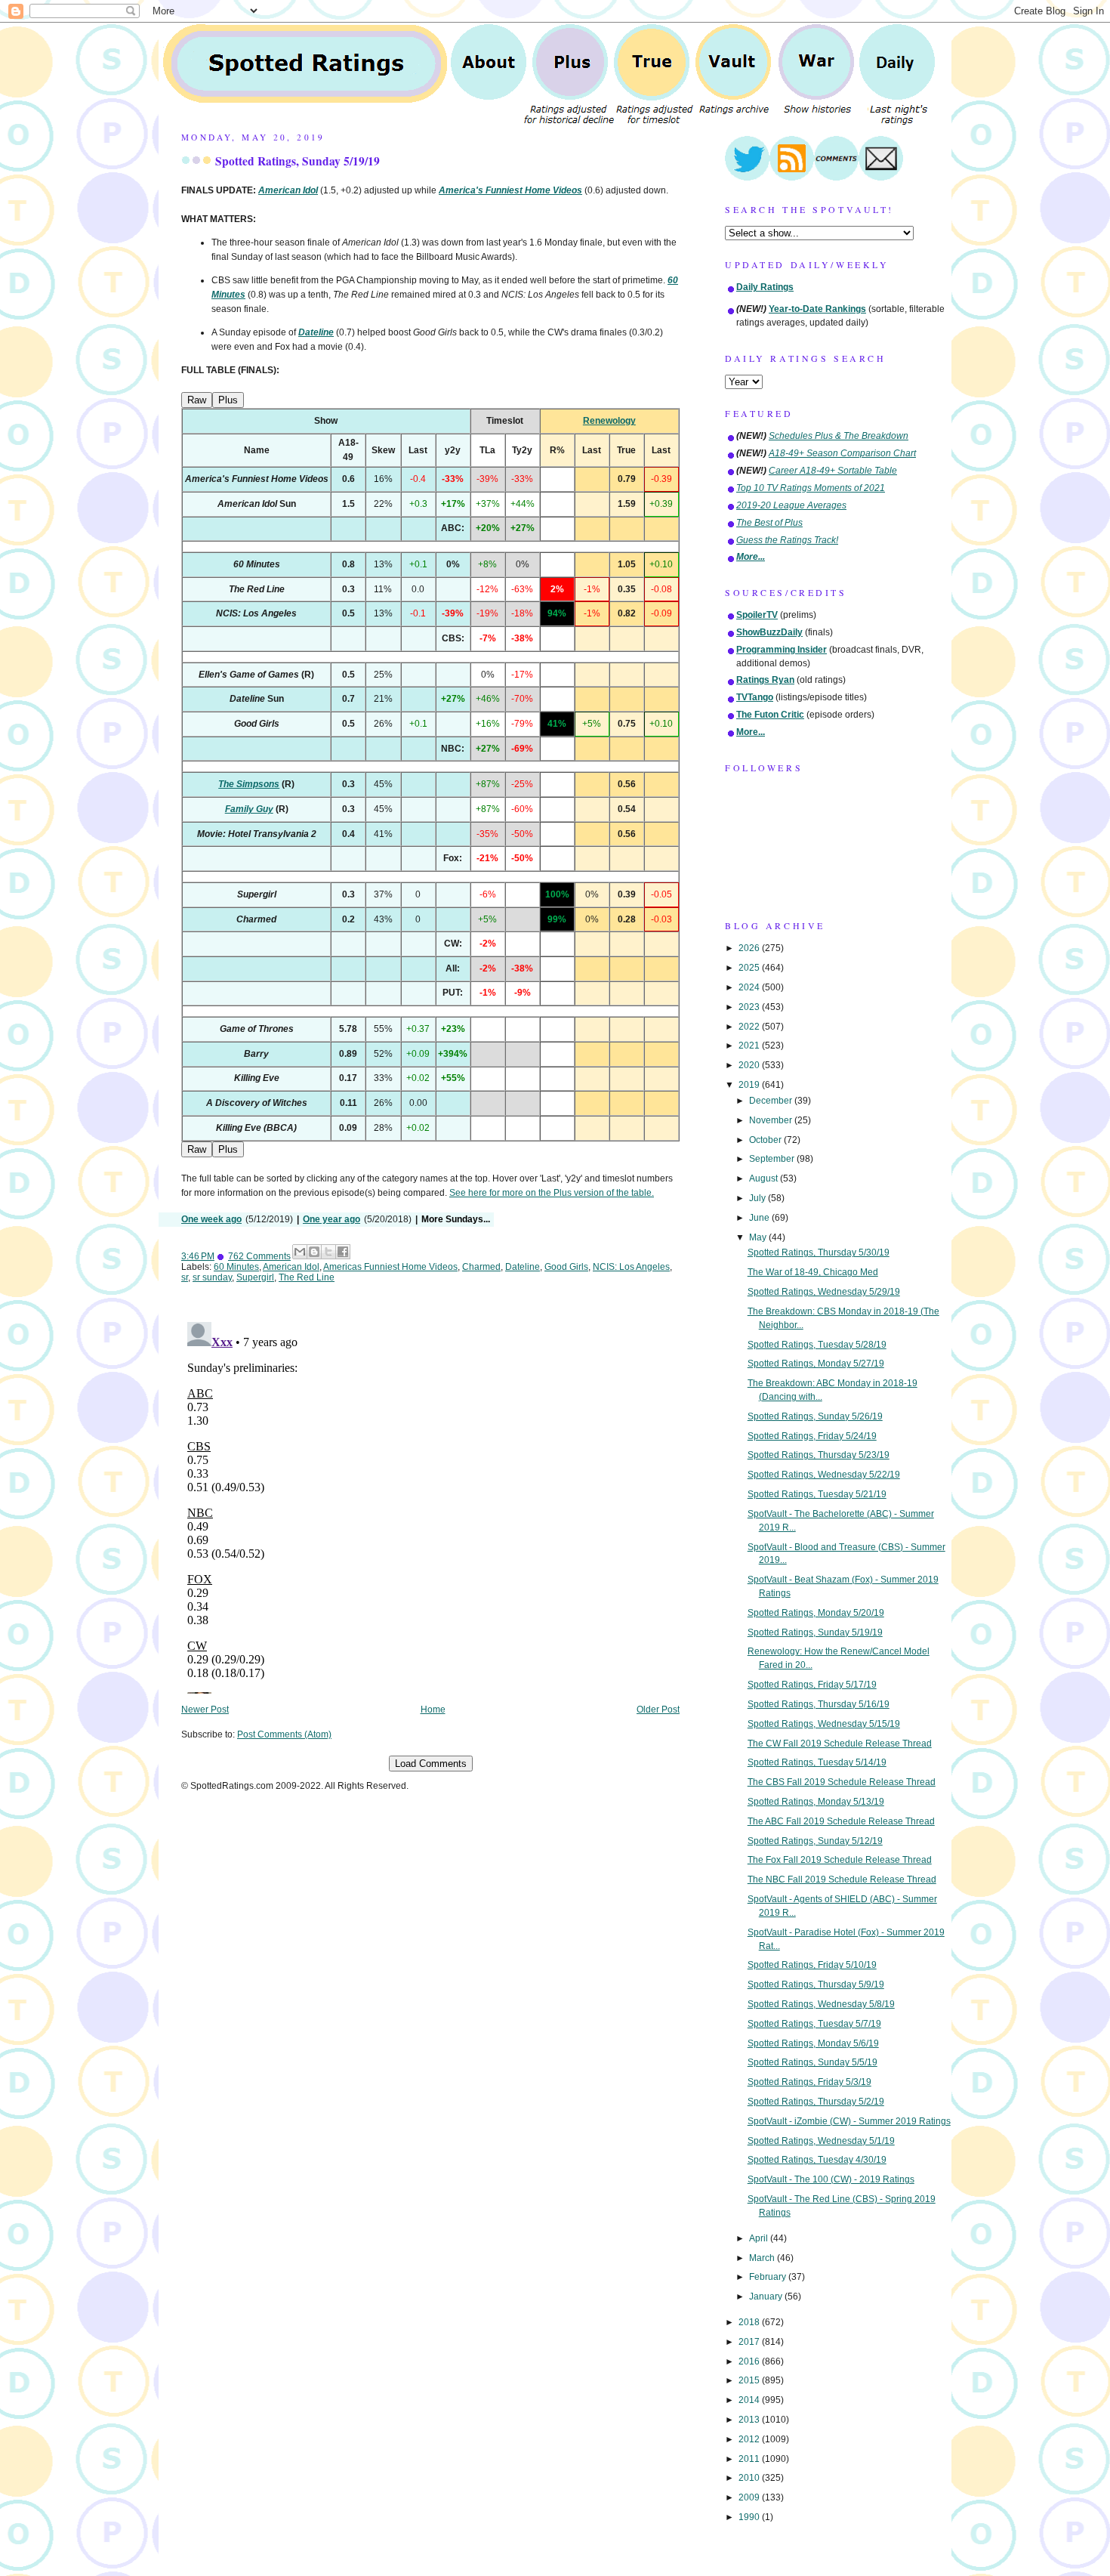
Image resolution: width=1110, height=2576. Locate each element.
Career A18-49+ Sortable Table (833, 471)
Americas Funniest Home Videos (390, 1267)
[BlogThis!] (314, 1252)
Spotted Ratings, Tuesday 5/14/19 (817, 1762)
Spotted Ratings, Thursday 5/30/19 (819, 1252)
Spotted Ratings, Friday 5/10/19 (812, 1965)
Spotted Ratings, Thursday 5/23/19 (819, 1455)
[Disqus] (430, 1505)
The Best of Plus (769, 523)
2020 (750, 1065)
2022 (750, 1027)
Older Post (658, 1710)
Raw (197, 400)
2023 (750, 1007)
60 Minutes (236, 1267)
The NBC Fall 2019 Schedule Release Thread (842, 1879)
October (766, 1140)
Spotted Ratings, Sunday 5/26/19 (815, 1416)
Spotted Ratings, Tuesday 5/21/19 (817, 1494)
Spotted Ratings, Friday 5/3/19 (809, 2082)
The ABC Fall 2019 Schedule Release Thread (841, 1821)
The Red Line (307, 1277)
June (760, 1218)
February (769, 2277)
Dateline (523, 1267)
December (772, 1101)
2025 (750, 968)
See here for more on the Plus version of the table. (552, 1193)
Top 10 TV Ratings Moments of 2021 (811, 488)
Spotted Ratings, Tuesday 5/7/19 (814, 2024)
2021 (750, 1046)
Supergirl (255, 1277)
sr (185, 1277)
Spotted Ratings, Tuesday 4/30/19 (817, 2160)
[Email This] (300, 1252)
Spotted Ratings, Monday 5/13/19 (816, 1802)
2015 (750, 2380)
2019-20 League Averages (791, 505)
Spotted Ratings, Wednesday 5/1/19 (821, 2141)
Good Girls (566, 1267)
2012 (750, 2439)
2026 (750, 948)
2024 (750, 987)
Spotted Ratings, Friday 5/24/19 (812, 1436)
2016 (750, 2361)
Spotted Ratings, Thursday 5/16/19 (819, 1704)
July (758, 1198)
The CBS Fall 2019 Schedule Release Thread (842, 1782)
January (767, 2296)
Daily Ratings (765, 287)
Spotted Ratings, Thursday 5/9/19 (816, 1985)
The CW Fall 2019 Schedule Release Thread (840, 1744)
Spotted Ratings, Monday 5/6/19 (813, 2043)
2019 (750, 1085)
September (773, 1159)
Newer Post (205, 1710)
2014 (750, 2400)
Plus (228, 400)
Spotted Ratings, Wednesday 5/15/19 (824, 1724)
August (765, 1178)
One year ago (331, 1219)
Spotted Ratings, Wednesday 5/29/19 (824, 1292)
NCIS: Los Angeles (631, 1267)
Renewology (609, 421)
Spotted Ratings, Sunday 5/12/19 (815, 1841)
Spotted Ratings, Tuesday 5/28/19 (817, 1345)
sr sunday (212, 1277)
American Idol (291, 1267)
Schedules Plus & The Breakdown (839, 436)
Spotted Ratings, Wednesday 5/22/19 (824, 1475)
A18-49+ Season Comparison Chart (842, 453)
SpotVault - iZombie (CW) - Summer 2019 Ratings (849, 2121)
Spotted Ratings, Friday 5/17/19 (812, 1685)
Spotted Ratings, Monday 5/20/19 (816, 1613)
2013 (750, 2420)
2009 (750, 2497)
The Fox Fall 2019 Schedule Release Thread (840, 1860)
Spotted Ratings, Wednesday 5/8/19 (821, 2004)
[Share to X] (328, 1252)
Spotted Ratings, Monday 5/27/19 (816, 1364)
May (759, 1237)
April (760, 2238)
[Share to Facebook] (343, 1252)
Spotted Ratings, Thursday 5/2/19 (816, 2102)
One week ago (211, 1219)
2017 (750, 2342)
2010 (750, 2478)
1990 (750, 2517)
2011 (750, 2459)
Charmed (481, 1267)
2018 (750, 2322)
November (772, 1120)
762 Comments (259, 1256)
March (763, 2258)
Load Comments (431, 1764)
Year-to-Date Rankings (817, 309)
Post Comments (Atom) (284, 1734)
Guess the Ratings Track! (787, 540)
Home (433, 1710)
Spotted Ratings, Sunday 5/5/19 (812, 2062)
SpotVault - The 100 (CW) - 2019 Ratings (831, 2179)
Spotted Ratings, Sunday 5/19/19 (298, 161)
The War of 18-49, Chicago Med (813, 1272)
